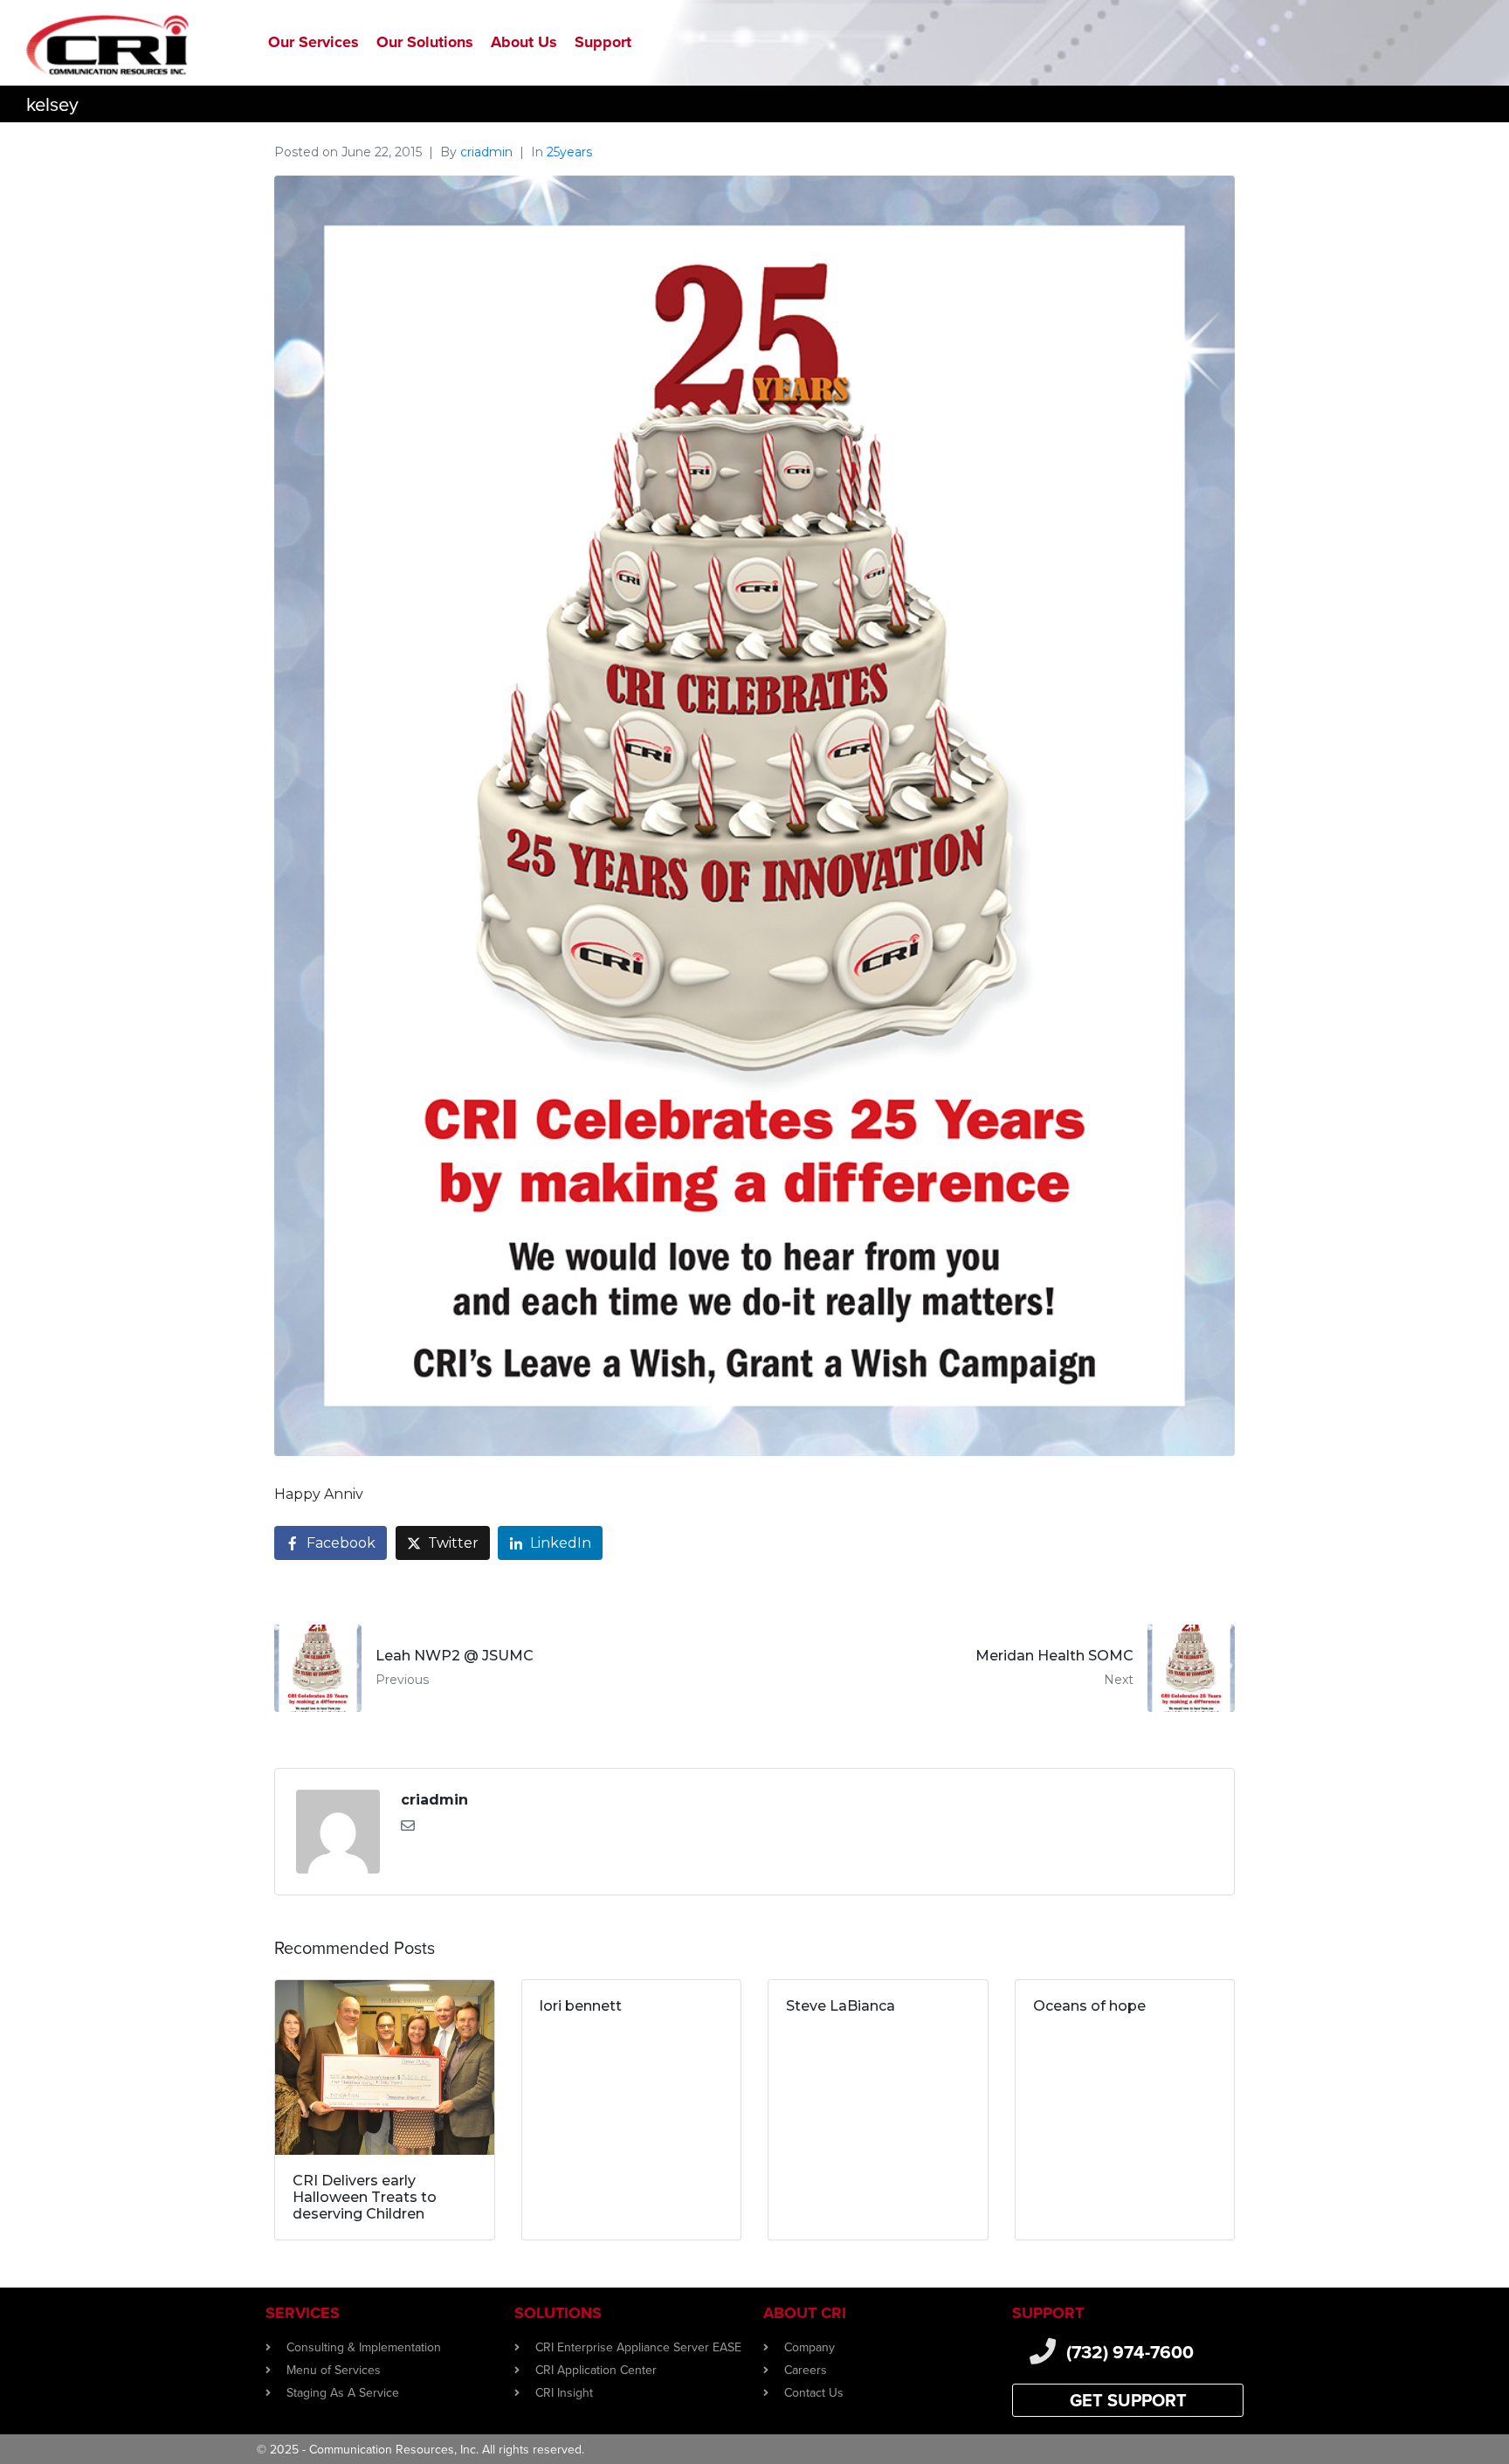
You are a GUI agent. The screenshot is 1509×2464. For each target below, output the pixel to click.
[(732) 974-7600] (1043, 2351)
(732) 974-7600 (1130, 2352)
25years (569, 152)
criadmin (486, 152)
